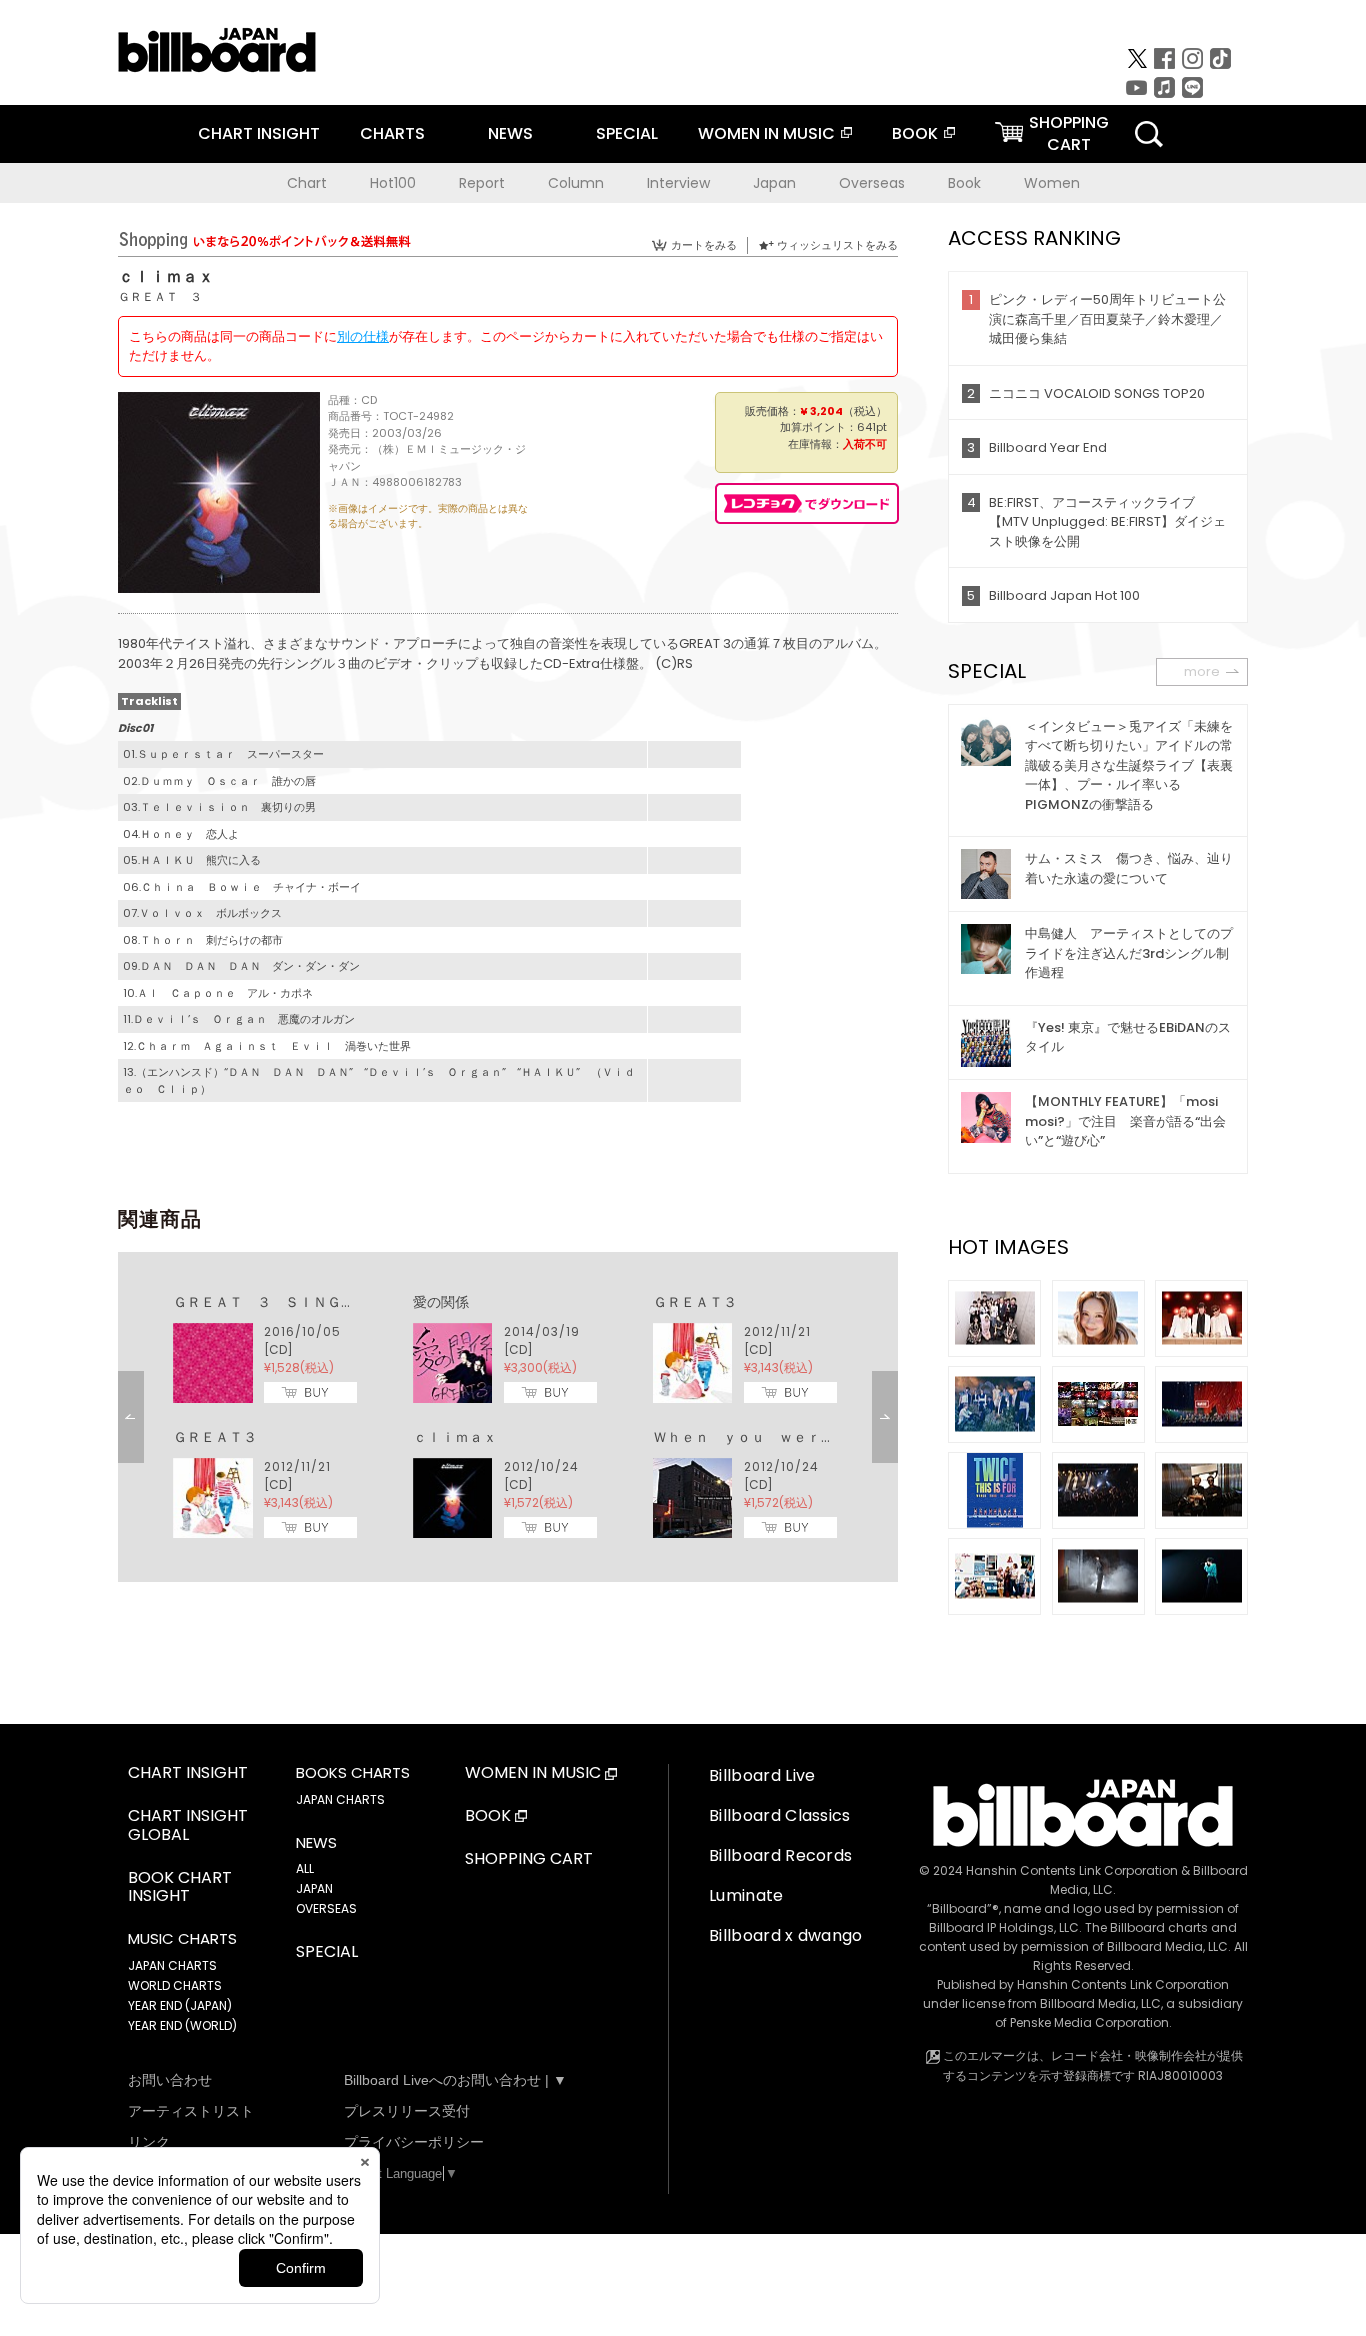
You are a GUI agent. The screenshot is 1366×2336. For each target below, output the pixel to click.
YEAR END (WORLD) (182, 2025)
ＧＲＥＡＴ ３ (160, 296)
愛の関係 (441, 1302)
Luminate (746, 1895)
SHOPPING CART (529, 1859)
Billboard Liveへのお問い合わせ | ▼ (455, 2080)
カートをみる (704, 245)
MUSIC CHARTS (182, 1939)
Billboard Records (780, 1855)
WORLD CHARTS (175, 1985)
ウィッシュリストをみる (837, 245)
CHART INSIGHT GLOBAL (188, 1826)
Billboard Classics (780, 1815)
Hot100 (393, 183)
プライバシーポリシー (414, 2142)
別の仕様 (363, 336)
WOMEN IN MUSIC (766, 133)
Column (576, 183)
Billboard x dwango (786, 1935)
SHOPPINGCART (1069, 133)
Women (1052, 183)
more (1202, 671)
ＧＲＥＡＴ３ (695, 1302)
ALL (305, 1868)
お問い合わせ (170, 2080)
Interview (678, 183)
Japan (774, 183)
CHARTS (392, 133)
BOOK (915, 133)
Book (964, 183)
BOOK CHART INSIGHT (180, 1888)
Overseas (872, 183)
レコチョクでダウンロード (807, 503)
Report (482, 183)
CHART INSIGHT (259, 133)
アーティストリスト (191, 2111)
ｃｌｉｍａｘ (455, 1437)
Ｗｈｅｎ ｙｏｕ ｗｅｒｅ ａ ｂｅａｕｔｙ (807, 1437)
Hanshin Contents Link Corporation (1072, 1870)
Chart (307, 183)
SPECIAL (627, 133)
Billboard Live (762, 1775)
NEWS (510, 133)
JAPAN (314, 1888)
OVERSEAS (326, 1908)
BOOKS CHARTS (353, 1773)
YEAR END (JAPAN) (180, 2005)
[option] (508, 1417)
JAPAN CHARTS (172, 1965)
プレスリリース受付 (407, 2111)
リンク (149, 2142)
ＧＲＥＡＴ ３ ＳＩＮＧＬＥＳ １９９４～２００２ (348, 1302)
